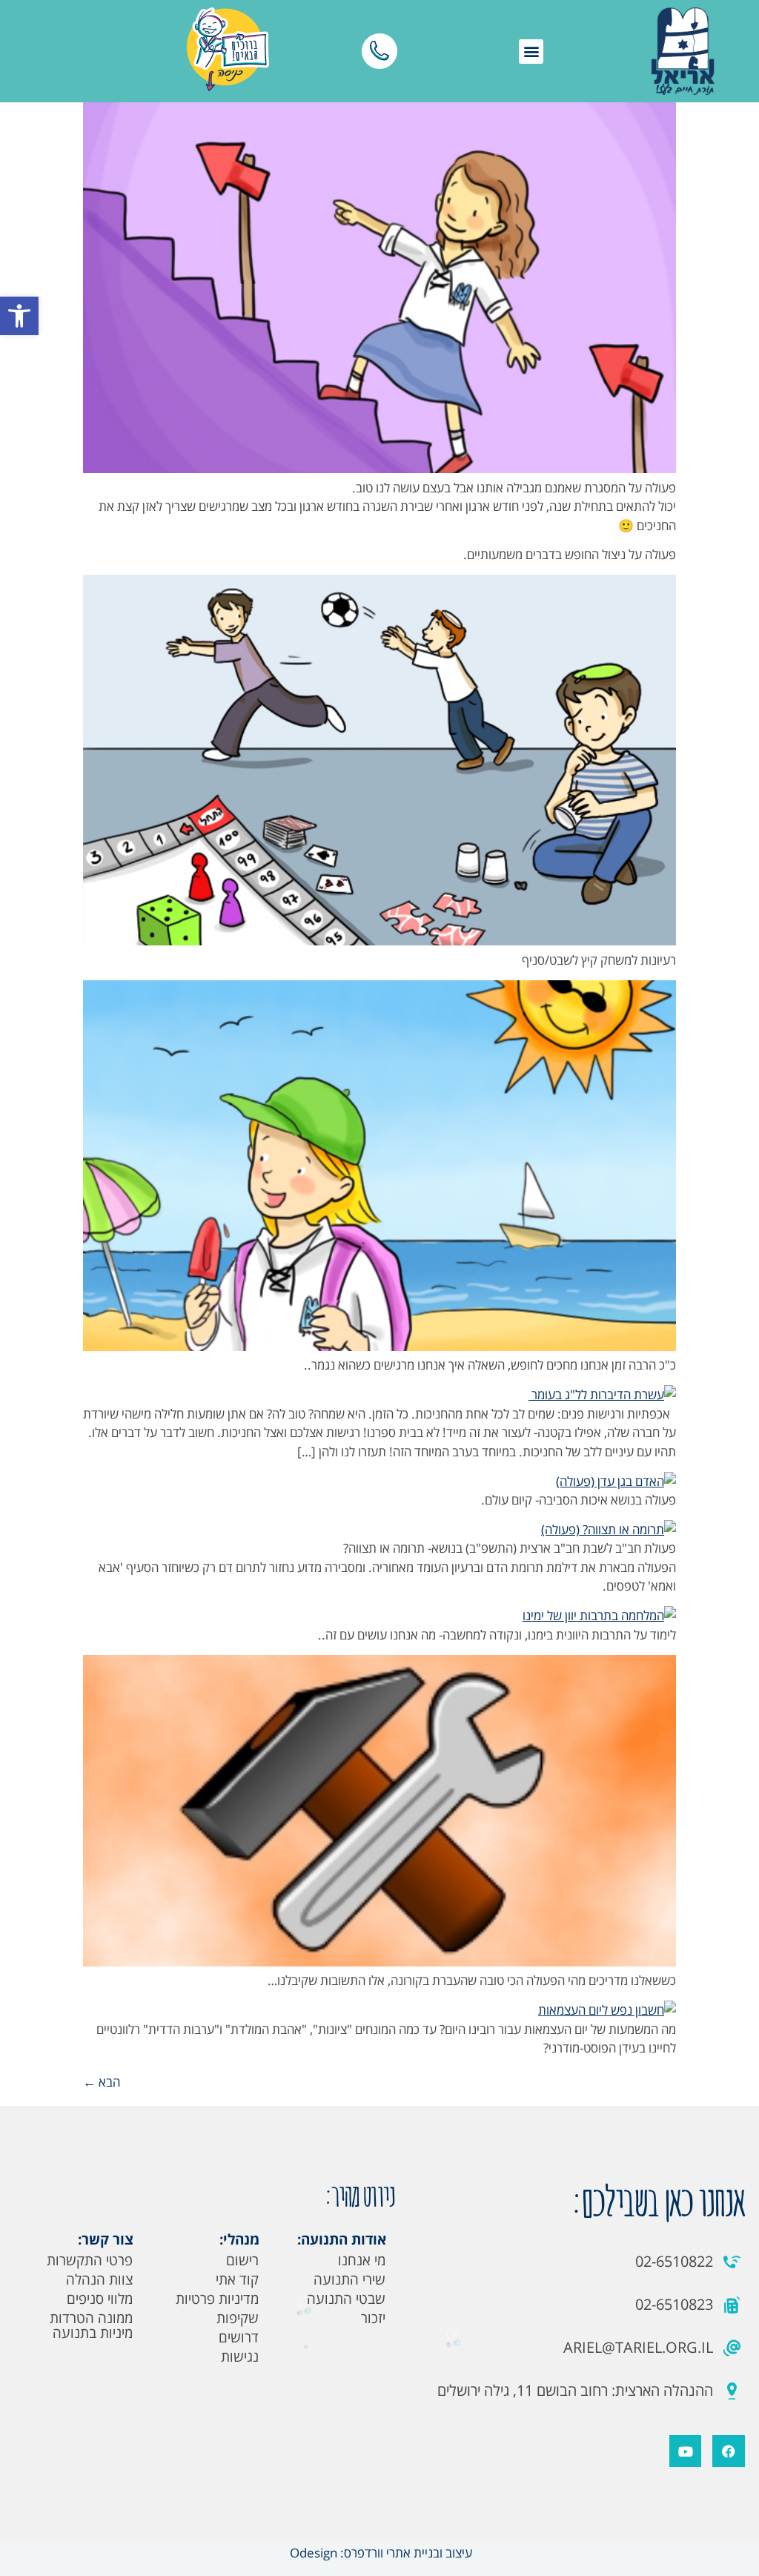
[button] (19, 316)
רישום (242, 2260)
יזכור (373, 2318)
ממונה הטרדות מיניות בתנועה (91, 2325)
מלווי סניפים (100, 2299)
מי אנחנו (362, 2260)
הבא (102, 2082)
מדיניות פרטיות (217, 2299)
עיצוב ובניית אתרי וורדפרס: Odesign (379, 2553)
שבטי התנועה (346, 2299)
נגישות (240, 2357)
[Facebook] (728, 2451)
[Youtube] (685, 2451)
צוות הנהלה (99, 2279)
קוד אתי (237, 2279)
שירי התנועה (349, 2279)
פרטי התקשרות (90, 2260)
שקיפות (238, 2318)
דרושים (239, 2337)
